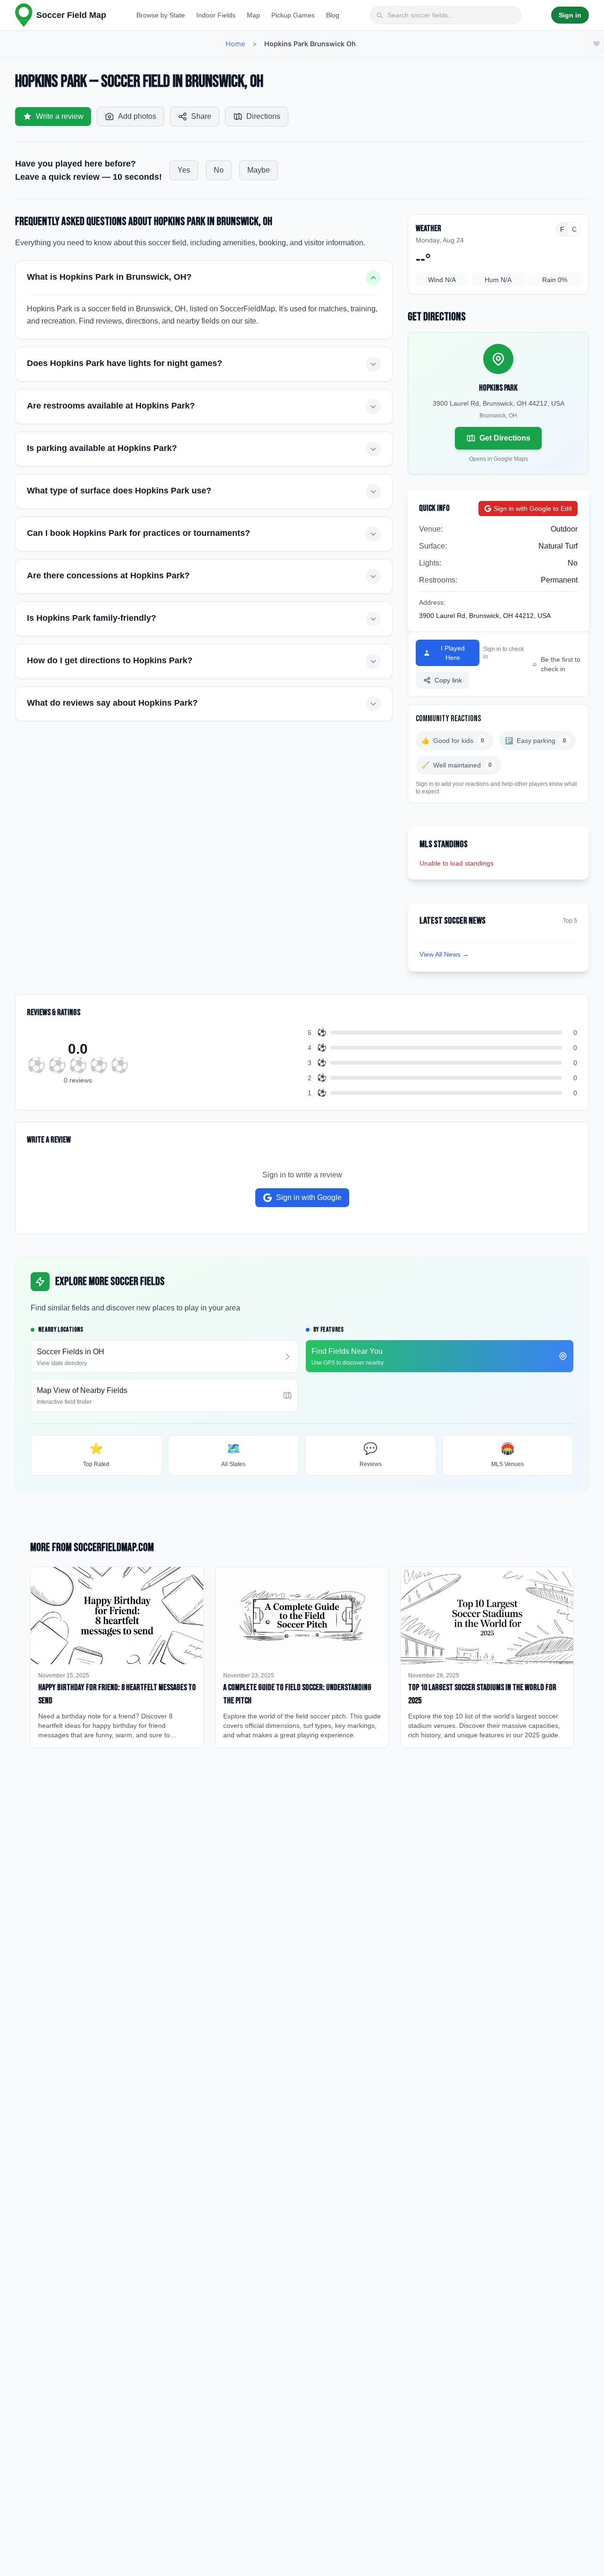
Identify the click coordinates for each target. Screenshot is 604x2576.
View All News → (444, 954)
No (219, 170)
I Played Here (453, 653)
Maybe (259, 170)
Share (201, 116)
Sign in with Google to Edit (533, 509)
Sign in (570, 15)
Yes (184, 170)
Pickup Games (293, 15)
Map (253, 15)
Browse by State (161, 15)
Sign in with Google (309, 1197)
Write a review (60, 116)
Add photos (137, 116)
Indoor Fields (216, 15)
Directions (263, 116)
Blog (333, 15)
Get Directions (505, 438)
